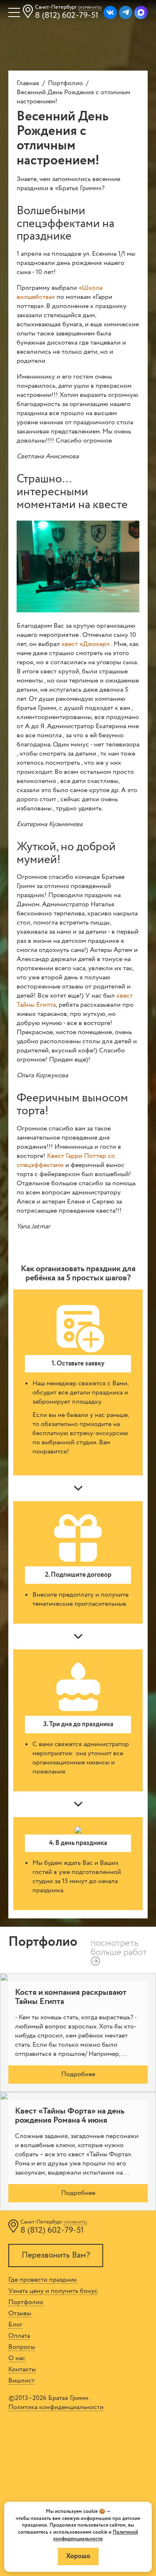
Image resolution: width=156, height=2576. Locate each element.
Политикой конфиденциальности (96, 2536)
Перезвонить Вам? (56, 2255)
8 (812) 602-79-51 (67, 16)
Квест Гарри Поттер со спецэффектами (66, 1161)
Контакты (22, 2370)
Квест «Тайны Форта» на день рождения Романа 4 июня (70, 2116)
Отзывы (20, 2314)
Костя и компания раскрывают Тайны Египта (71, 1997)
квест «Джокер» (86, 644)
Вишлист (21, 2381)
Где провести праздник (43, 2280)
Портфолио (65, 83)
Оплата (19, 2336)
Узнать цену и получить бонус (53, 2291)
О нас (17, 2358)
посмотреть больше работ (119, 1948)
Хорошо (78, 2556)
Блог (15, 2325)
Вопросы (22, 2347)
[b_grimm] (110, 12)
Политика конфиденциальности (56, 2407)
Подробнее (78, 2074)
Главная (28, 83)
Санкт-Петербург (68, 7)
